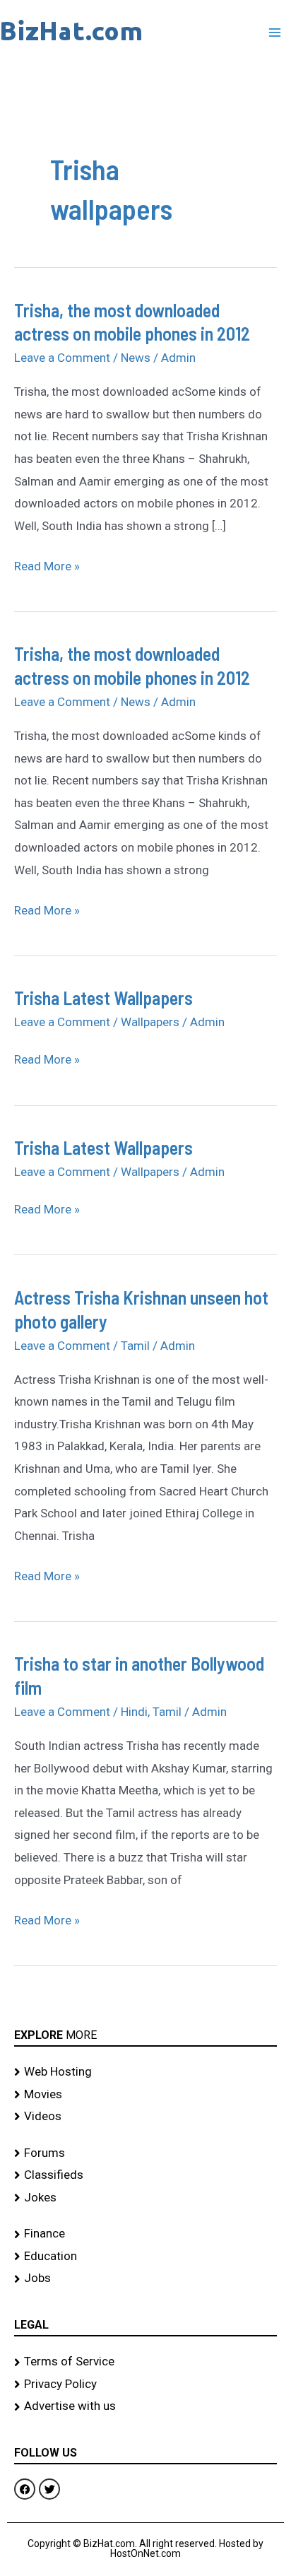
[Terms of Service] (145, 2362)
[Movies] (145, 2095)
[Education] (145, 2257)
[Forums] (145, 2153)
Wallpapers (150, 1022)
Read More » (47, 564)
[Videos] (145, 2117)
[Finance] (145, 2234)
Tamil (135, 1346)
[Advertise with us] (145, 2406)
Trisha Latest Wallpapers (103, 998)
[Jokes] (145, 2198)
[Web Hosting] (145, 2072)
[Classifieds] (145, 2175)
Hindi (134, 1712)
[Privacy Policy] (145, 2384)
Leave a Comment (62, 358)
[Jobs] (145, 2278)
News (136, 358)
